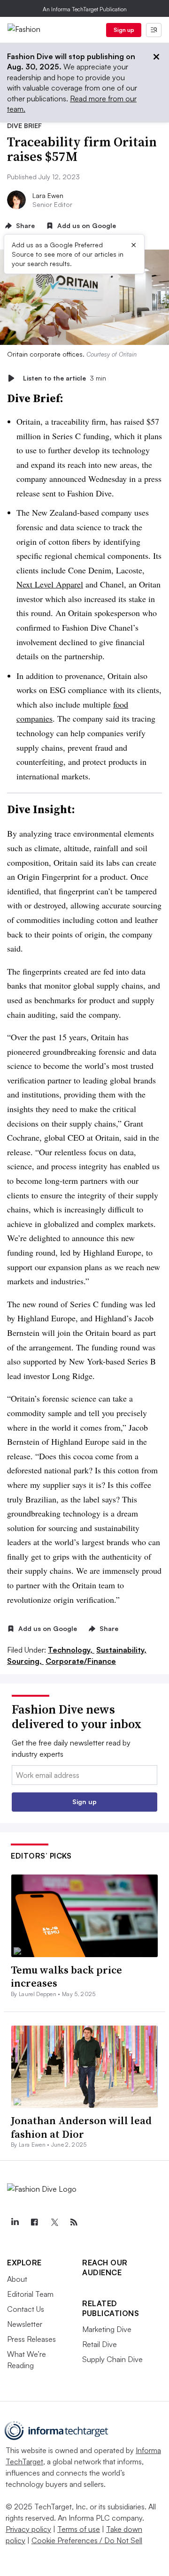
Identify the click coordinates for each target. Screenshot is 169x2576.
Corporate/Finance (81, 1661)
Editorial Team (30, 2294)
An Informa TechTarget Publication (85, 9)
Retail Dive (100, 2344)
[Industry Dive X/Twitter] (54, 2222)
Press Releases (31, 2339)
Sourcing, (25, 1661)
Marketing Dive (107, 2329)
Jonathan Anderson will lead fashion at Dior (81, 2127)
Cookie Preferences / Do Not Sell (87, 2540)
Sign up (124, 30)
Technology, (71, 1650)
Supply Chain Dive (112, 2359)
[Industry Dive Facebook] (34, 2222)
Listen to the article (65, 378)
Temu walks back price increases (66, 1977)
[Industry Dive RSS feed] (74, 2222)
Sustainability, (121, 1650)
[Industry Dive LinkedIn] (15, 2222)
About (17, 2279)
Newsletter (25, 2324)
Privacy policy (28, 2529)
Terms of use (79, 2529)
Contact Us (26, 2309)
